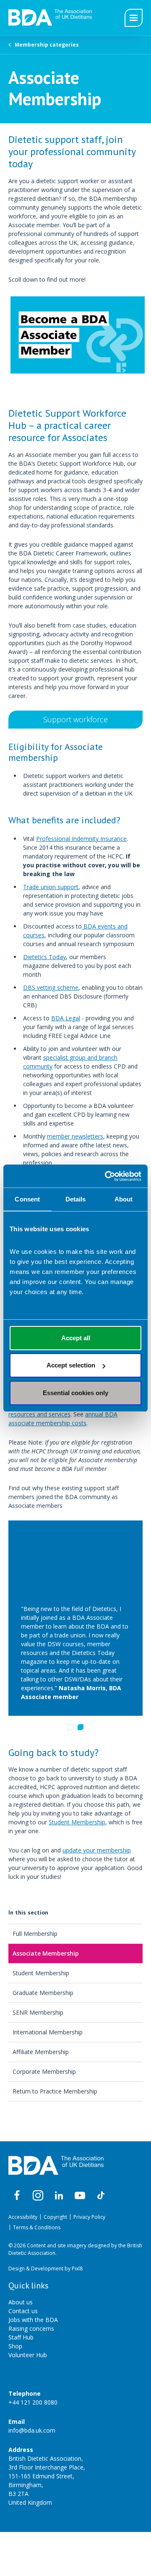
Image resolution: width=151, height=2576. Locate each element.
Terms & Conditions (37, 2227)
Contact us (23, 2311)
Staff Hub (21, 2337)
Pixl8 (77, 2269)
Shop (15, 2346)
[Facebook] (17, 2196)
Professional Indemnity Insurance (81, 839)
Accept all (76, 1338)
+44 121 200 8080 (33, 2402)
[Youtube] (80, 2196)
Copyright (55, 2217)
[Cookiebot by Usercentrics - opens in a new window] (107, 1176)
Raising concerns (31, 2328)
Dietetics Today (44, 957)
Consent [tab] (27, 1199)
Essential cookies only (75, 1393)
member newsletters (75, 1136)
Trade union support (51, 887)
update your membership (97, 1850)
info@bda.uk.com (32, 2430)
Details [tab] (76, 1199)
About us (21, 2302)
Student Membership (77, 1822)
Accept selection (71, 1365)
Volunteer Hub (28, 2355)
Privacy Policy (89, 2217)
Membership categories (47, 45)
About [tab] (124, 1199)
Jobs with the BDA (33, 2320)
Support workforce (75, 719)
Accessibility (23, 2217)
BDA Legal (66, 1018)
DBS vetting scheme (51, 987)
